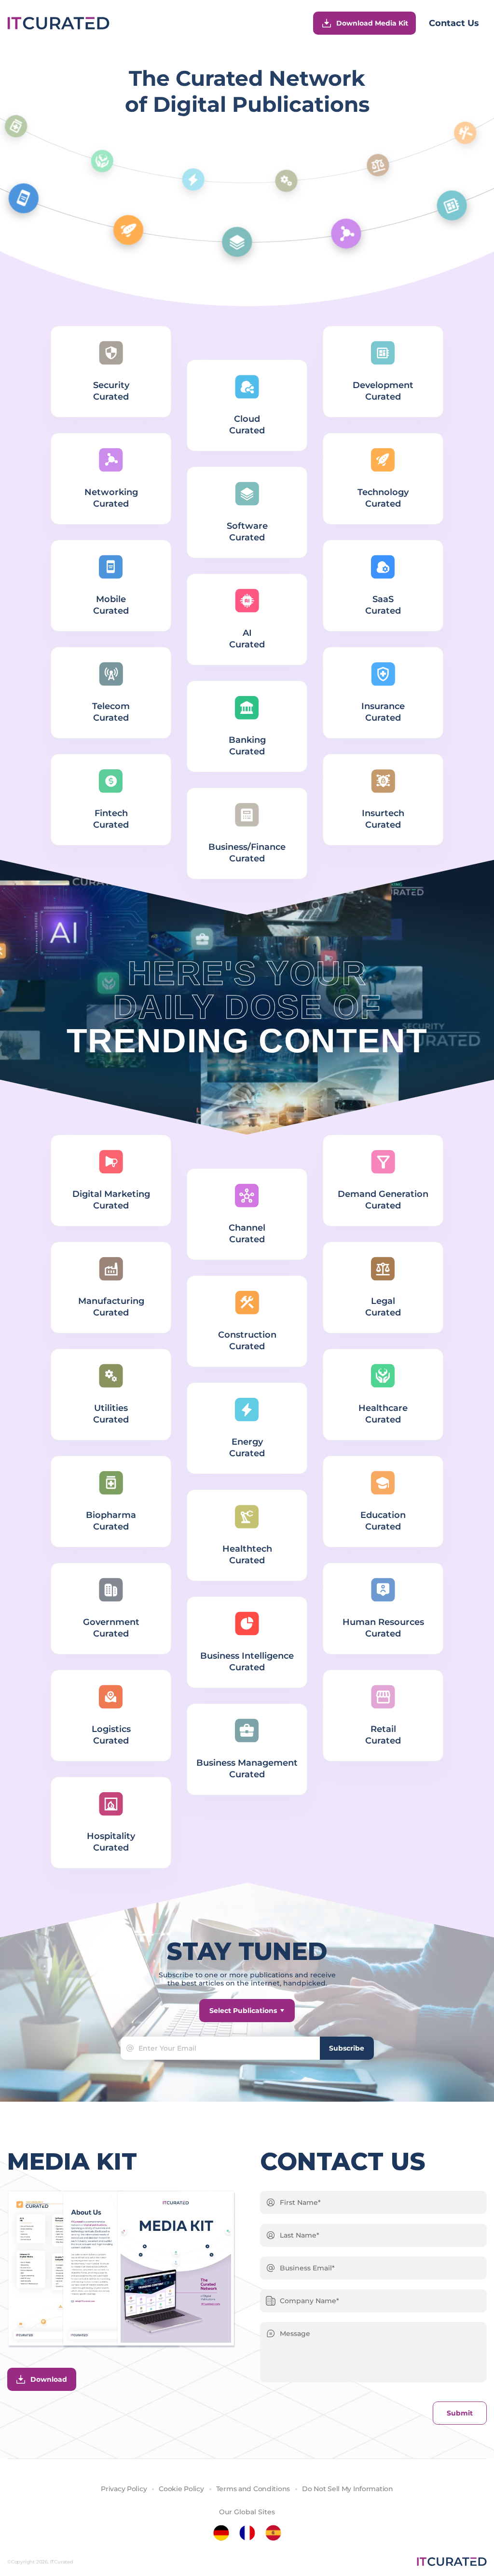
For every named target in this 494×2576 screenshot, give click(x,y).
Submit (460, 2413)
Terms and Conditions (253, 2489)
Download (49, 2379)
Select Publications (243, 2011)
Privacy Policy (124, 2489)
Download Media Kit (372, 23)
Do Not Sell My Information (348, 2489)
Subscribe (347, 2048)
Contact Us (454, 23)
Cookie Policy (181, 2489)
